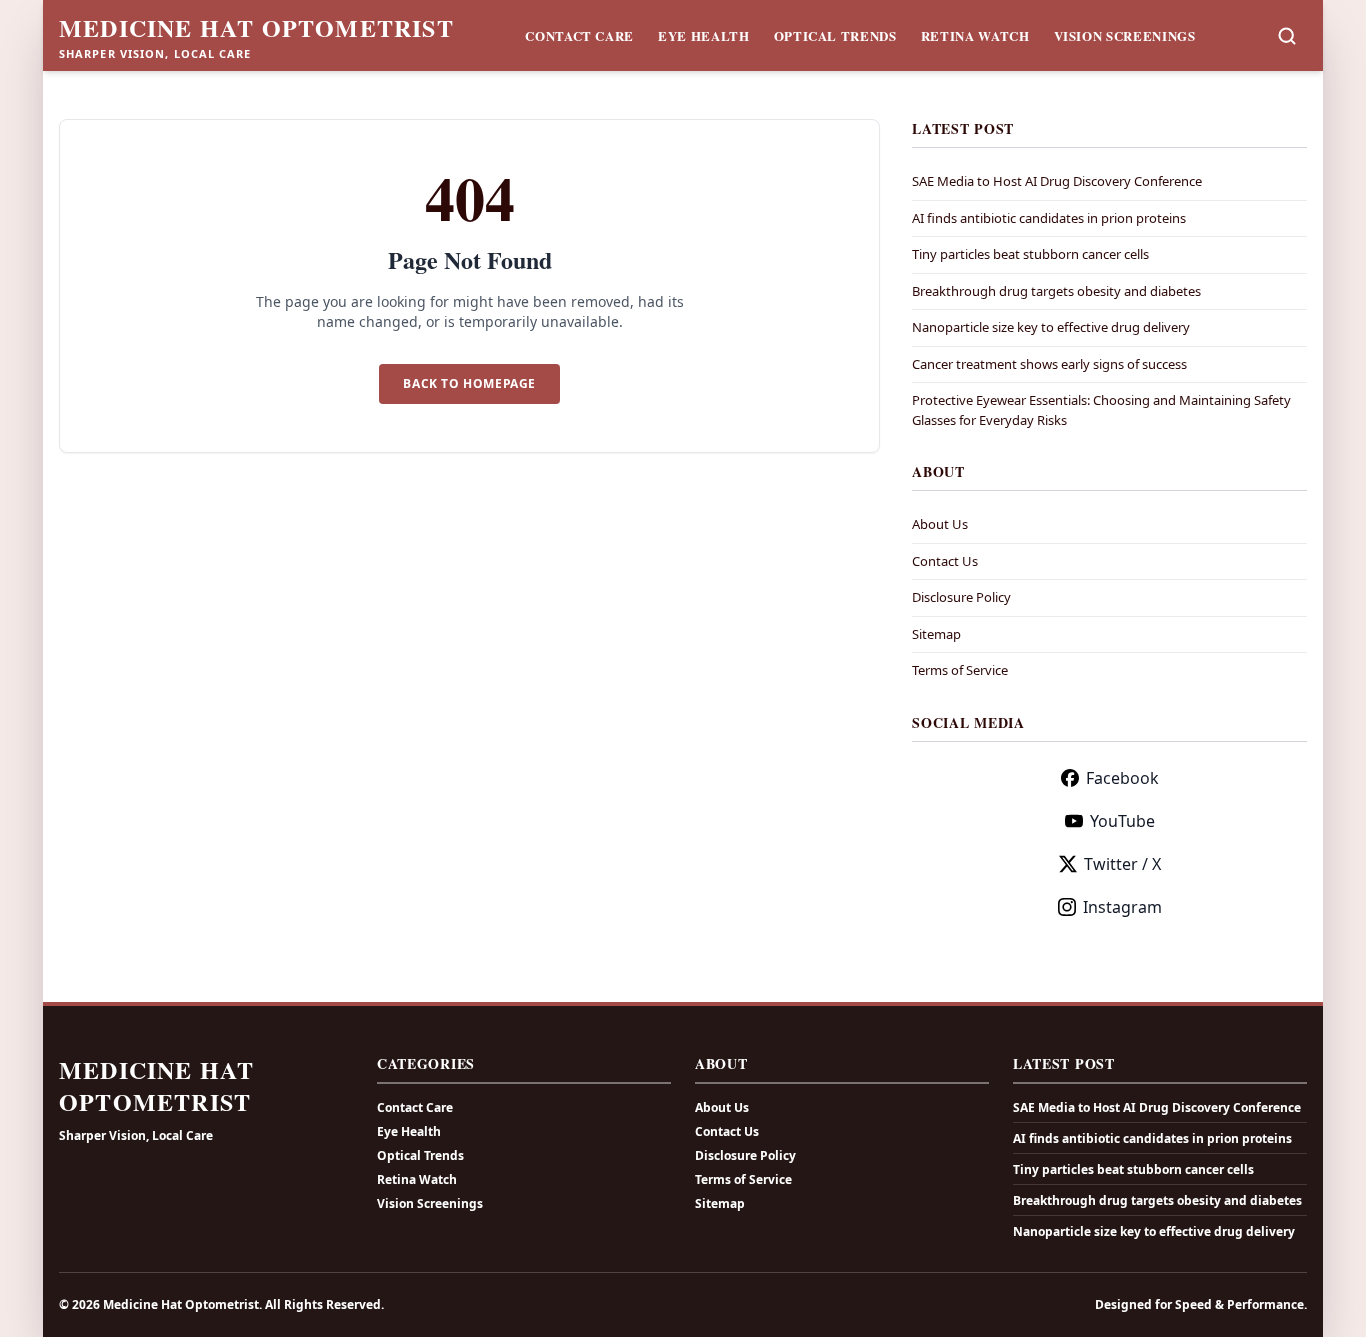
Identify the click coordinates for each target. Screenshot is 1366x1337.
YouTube (1122, 821)
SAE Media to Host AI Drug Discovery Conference (1057, 181)
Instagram (1122, 907)
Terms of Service (960, 670)
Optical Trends (835, 35)
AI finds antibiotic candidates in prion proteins (1049, 218)
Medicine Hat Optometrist (256, 28)
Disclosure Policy (961, 597)
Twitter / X (1122, 864)
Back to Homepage (469, 383)
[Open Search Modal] (1287, 36)
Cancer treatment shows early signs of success (1049, 364)
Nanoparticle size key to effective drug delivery (1051, 327)
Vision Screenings (1125, 35)
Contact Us (945, 561)
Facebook (1122, 778)
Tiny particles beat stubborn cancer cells (1030, 254)
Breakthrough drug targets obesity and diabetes (1056, 291)
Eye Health (704, 35)
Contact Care (579, 35)
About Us (940, 524)
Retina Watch (975, 35)
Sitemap (936, 634)
